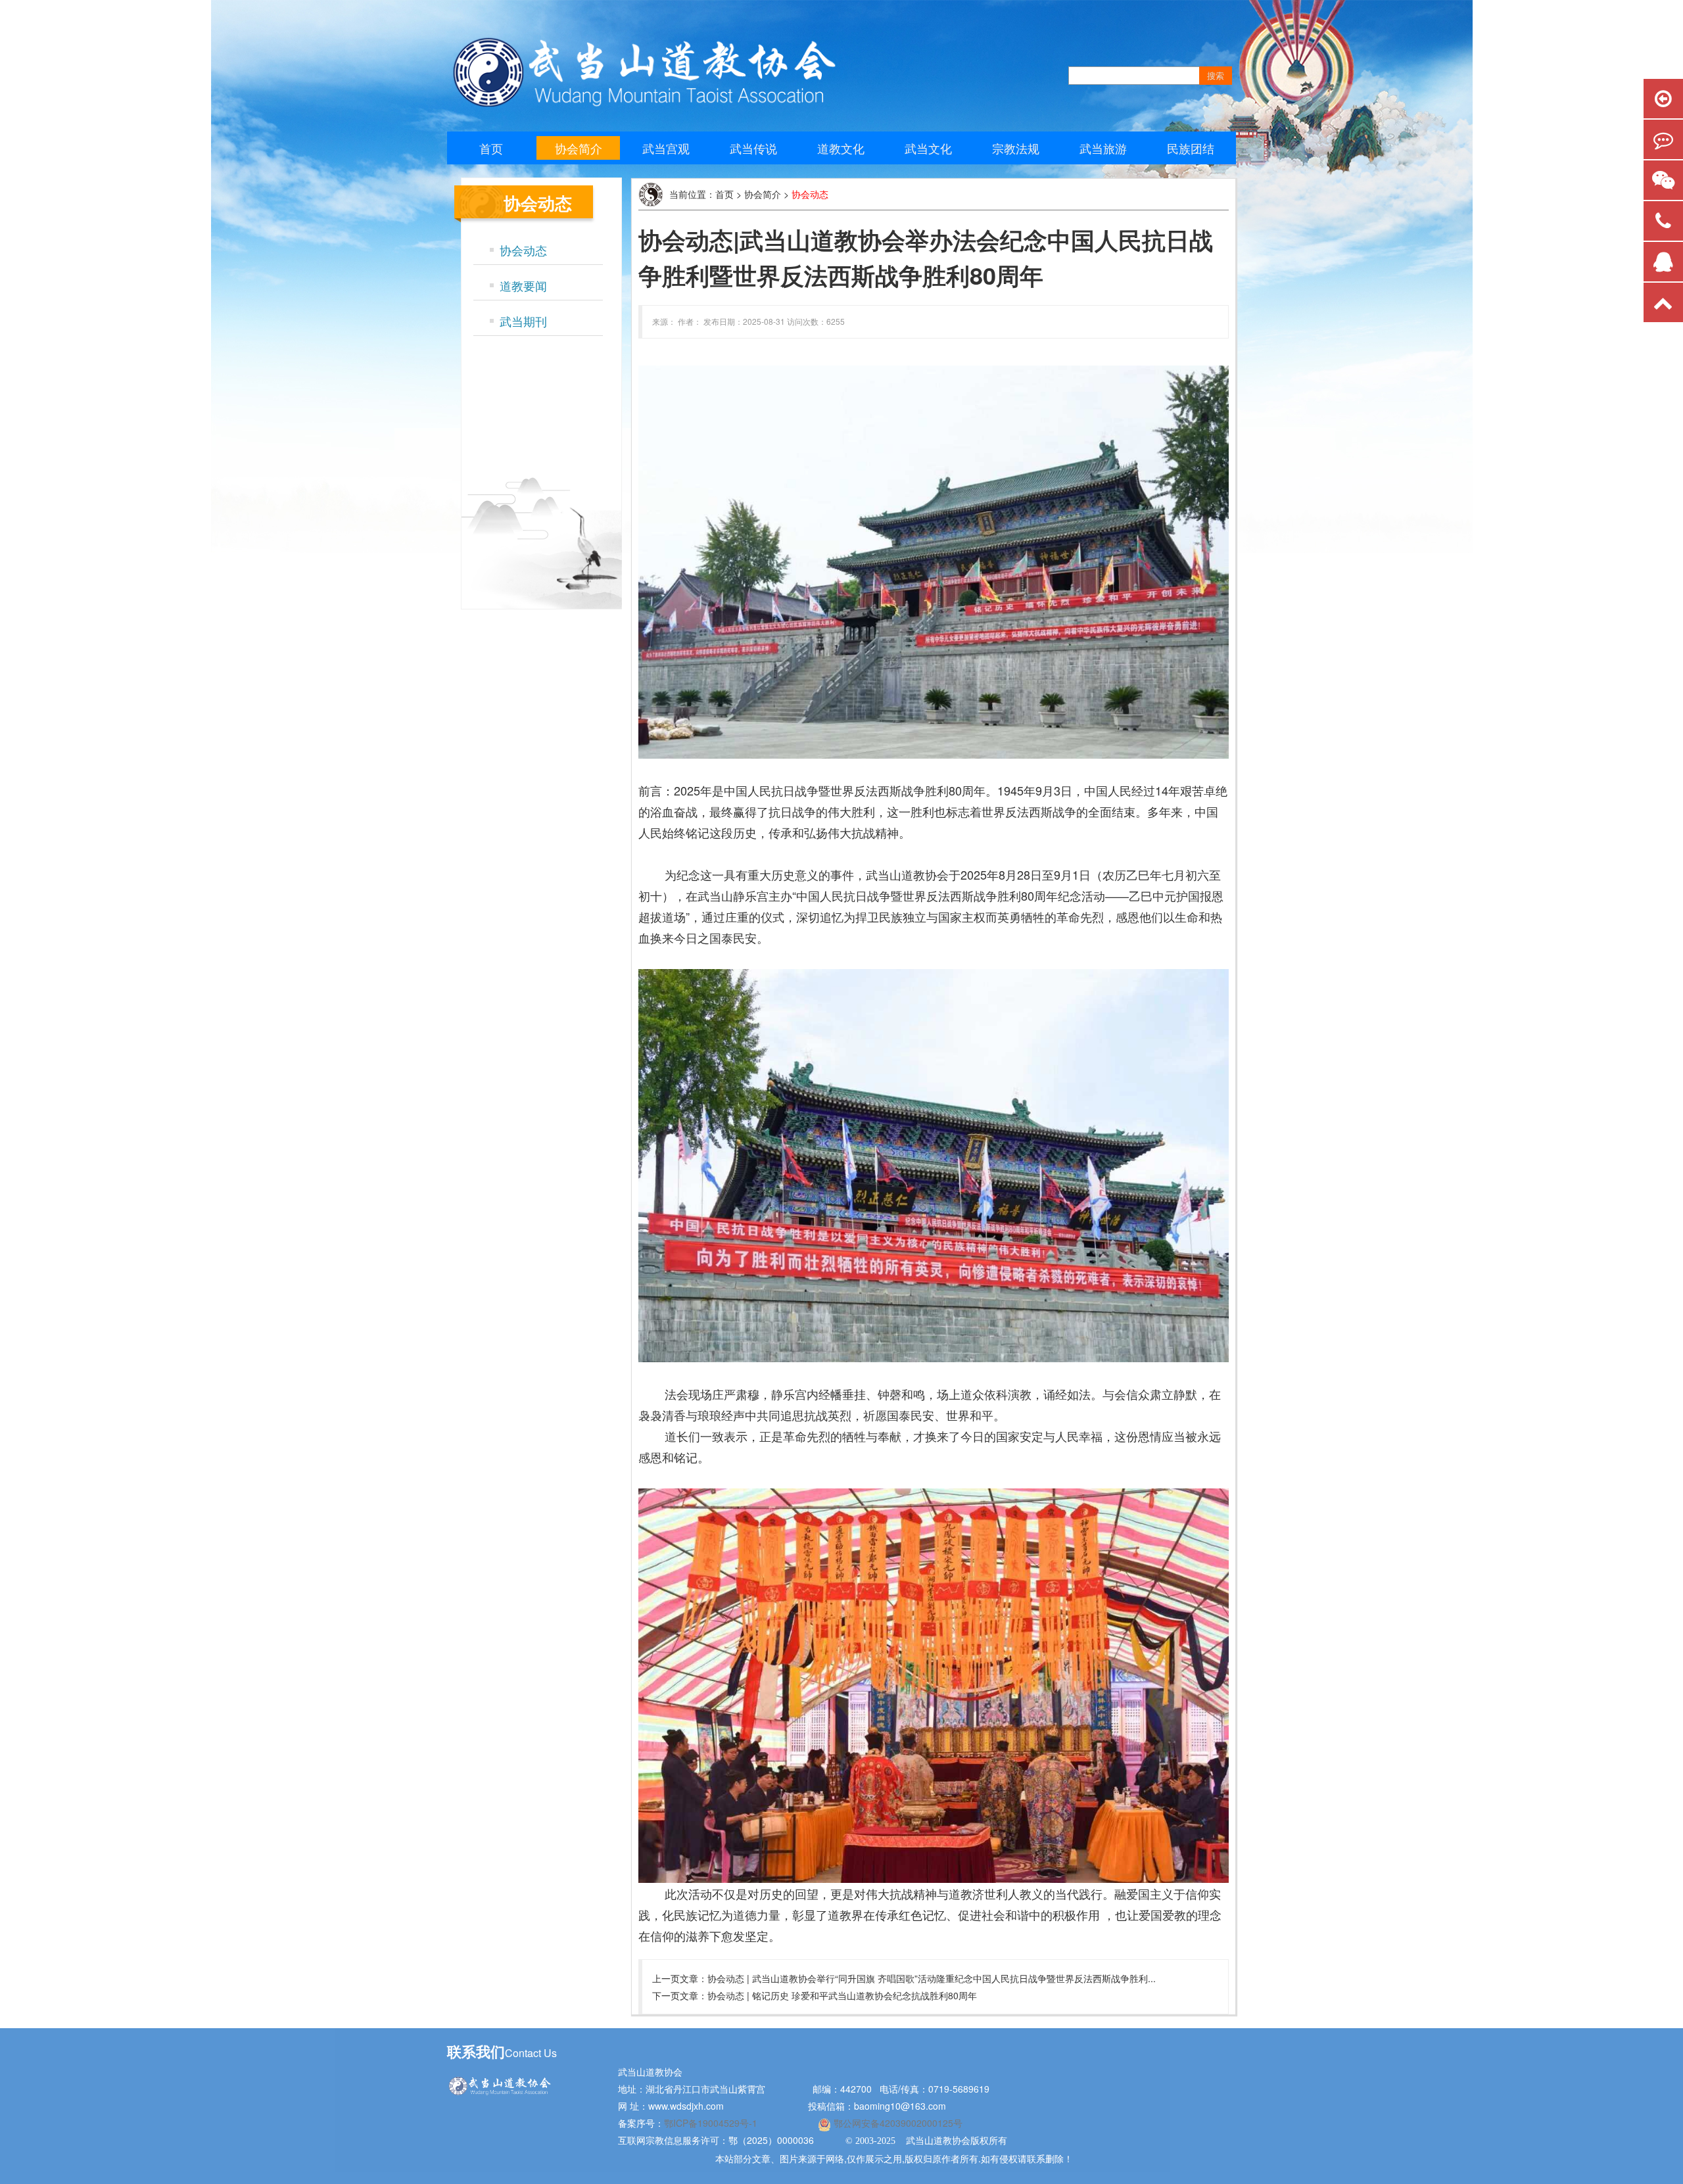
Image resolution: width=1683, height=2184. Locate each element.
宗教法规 (1016, 148)
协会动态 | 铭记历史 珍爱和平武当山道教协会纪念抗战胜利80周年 (842, 1995)
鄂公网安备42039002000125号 (897, 2123)
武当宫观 (666, 148)
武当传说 (753, 148)
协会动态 (523, 250)
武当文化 (928, 148)
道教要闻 (523, 285)
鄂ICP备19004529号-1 (712, 2123)
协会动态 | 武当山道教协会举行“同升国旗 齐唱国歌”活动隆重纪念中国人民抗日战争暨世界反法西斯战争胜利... (932, 1978)
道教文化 (841, 148)
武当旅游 (1103, 148)
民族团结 (1191, 148)
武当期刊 (523, 321)
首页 (491, 148)
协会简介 (579, 148)
